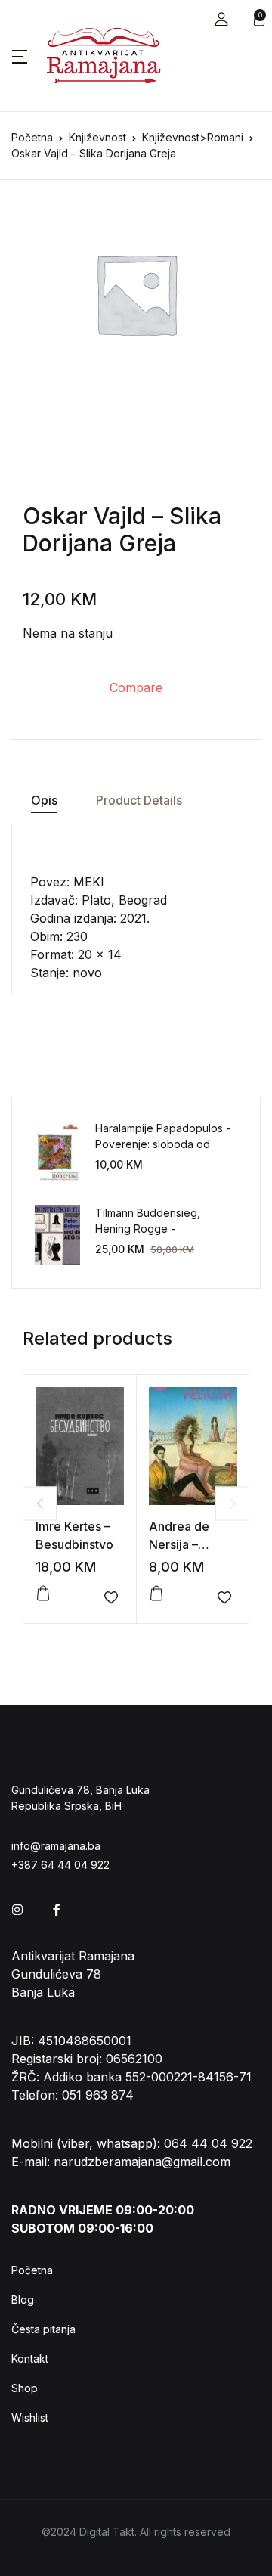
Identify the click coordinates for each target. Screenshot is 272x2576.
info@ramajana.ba (56, 1846)
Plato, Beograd (124, 900)
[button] (221, 19)
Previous (40, 1503)
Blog (23, 2300)
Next (232, 1503)
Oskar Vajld (84, 516)
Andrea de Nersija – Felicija (179, 1544)
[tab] (44, 801)
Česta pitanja (43, 2329)
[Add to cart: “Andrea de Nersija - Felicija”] (156, 1594)
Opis (44, 800)
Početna (32, 137)
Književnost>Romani (193, 137)
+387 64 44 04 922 (60, 1865)
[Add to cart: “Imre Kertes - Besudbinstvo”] (43, 1594)
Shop (25, 2388)
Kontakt (30, 2359)
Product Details (139, 800)
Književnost (97, 137)
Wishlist (30, 2418)
